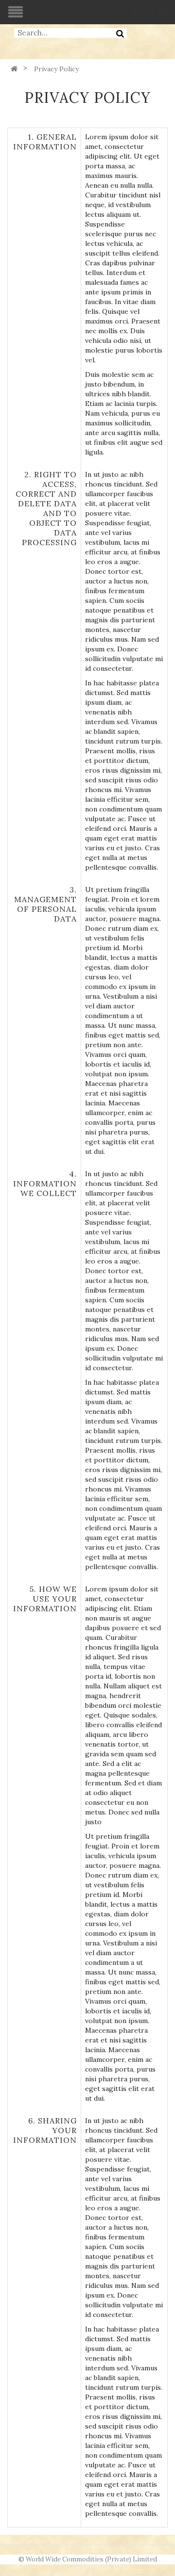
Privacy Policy (56, 69)
